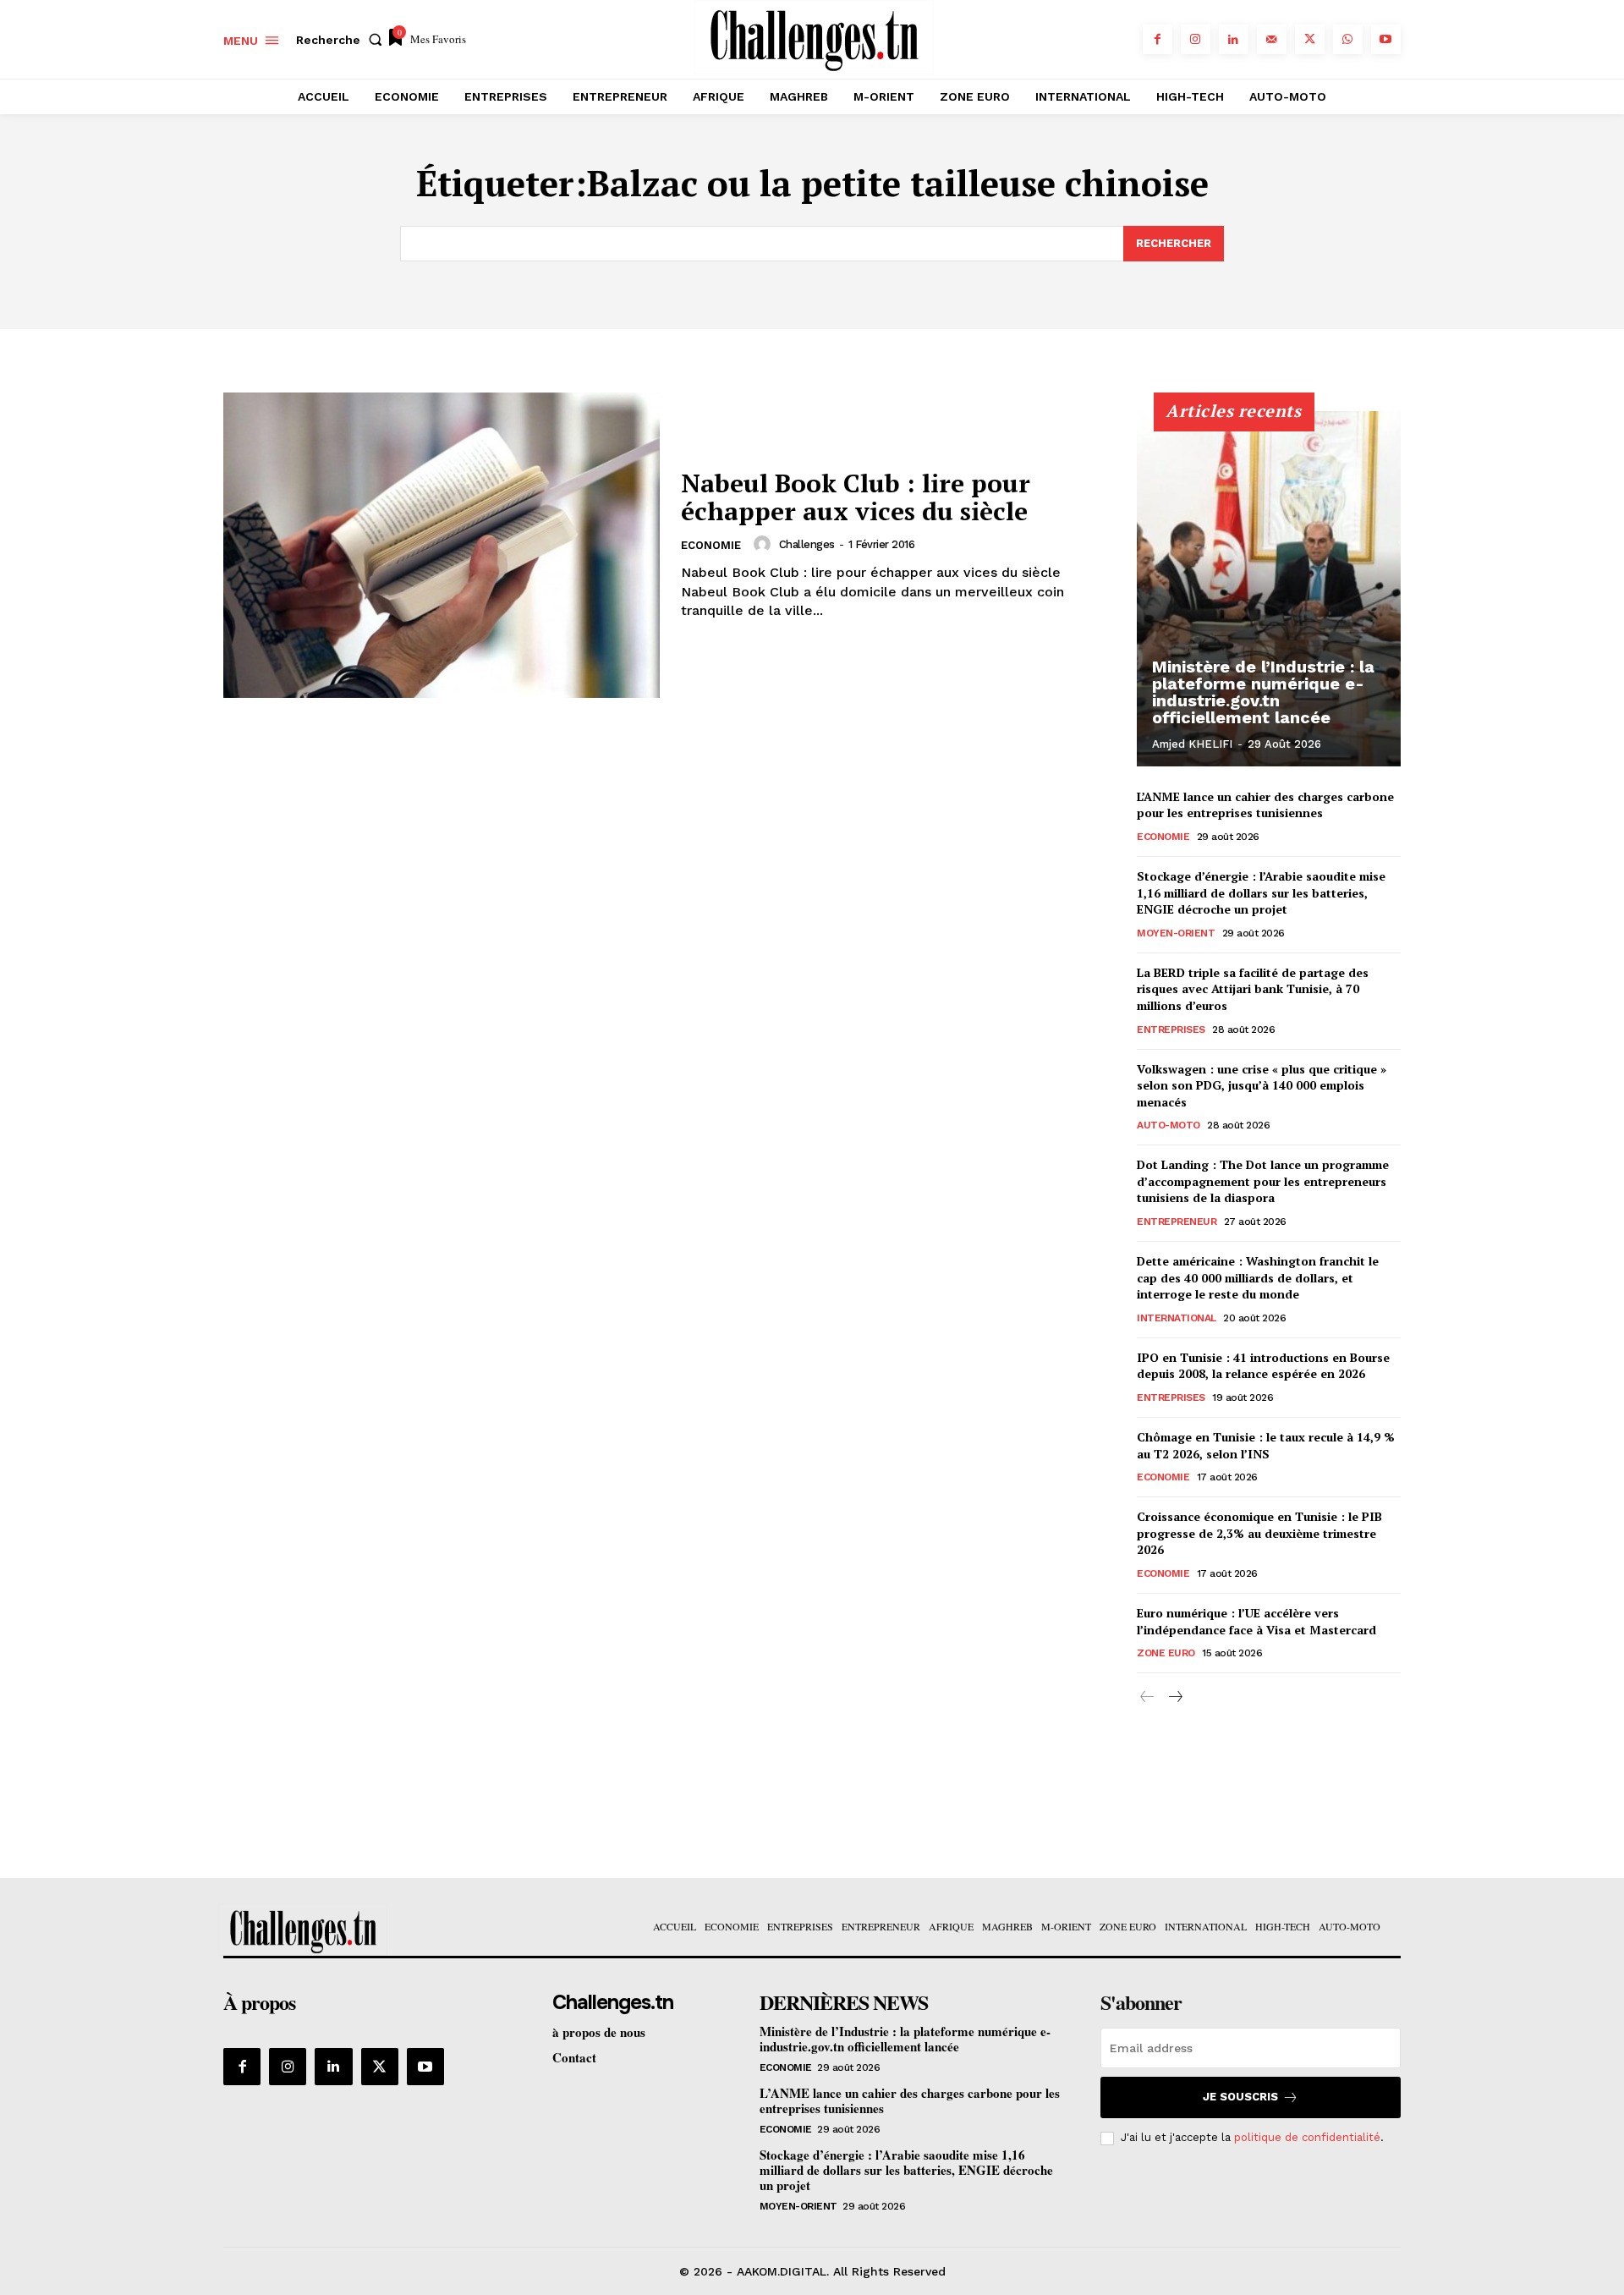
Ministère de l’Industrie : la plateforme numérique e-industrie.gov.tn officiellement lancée (1263, 692)
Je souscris (1240, 2097)
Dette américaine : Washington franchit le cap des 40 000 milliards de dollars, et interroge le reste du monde (1258, 1277)
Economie (711, 545)
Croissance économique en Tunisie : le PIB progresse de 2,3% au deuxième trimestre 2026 (1259, 1533)
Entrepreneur (1177, 1222)
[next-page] (1174, 1697)
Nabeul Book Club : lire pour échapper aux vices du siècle (856, 497)
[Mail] (1272, 39)
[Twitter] (1310, 39)
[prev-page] (1147, 1697)
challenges (807, 544)
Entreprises (1171, 1029)
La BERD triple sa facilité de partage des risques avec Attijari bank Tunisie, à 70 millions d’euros (1253, 989)
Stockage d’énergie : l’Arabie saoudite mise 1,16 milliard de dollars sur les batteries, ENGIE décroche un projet (1261, 892)
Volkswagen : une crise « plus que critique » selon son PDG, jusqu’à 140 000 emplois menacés (1262, 1085)
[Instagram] (1196, 39)
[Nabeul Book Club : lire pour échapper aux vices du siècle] (442, 545)
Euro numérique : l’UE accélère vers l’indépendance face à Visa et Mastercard (1256, 1621)
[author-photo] (765, 544)
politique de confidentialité (1307, 2137)
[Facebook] (1158, 39)
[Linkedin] (1234, 39)
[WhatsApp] (1348, 39)
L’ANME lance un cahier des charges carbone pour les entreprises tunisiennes (1265, 805)
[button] (343, 40)
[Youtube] (1386, 39)
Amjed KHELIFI (1192, 744)
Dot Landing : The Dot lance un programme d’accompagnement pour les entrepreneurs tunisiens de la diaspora (1263, 1181)
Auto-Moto (1169, 1125)
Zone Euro (1166, 1653)
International (1177, 1318)
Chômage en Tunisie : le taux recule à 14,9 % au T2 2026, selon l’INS (1266, 1445)
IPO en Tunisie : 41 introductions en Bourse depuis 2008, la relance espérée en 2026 (1263, 1366)
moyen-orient (1176, 933)
